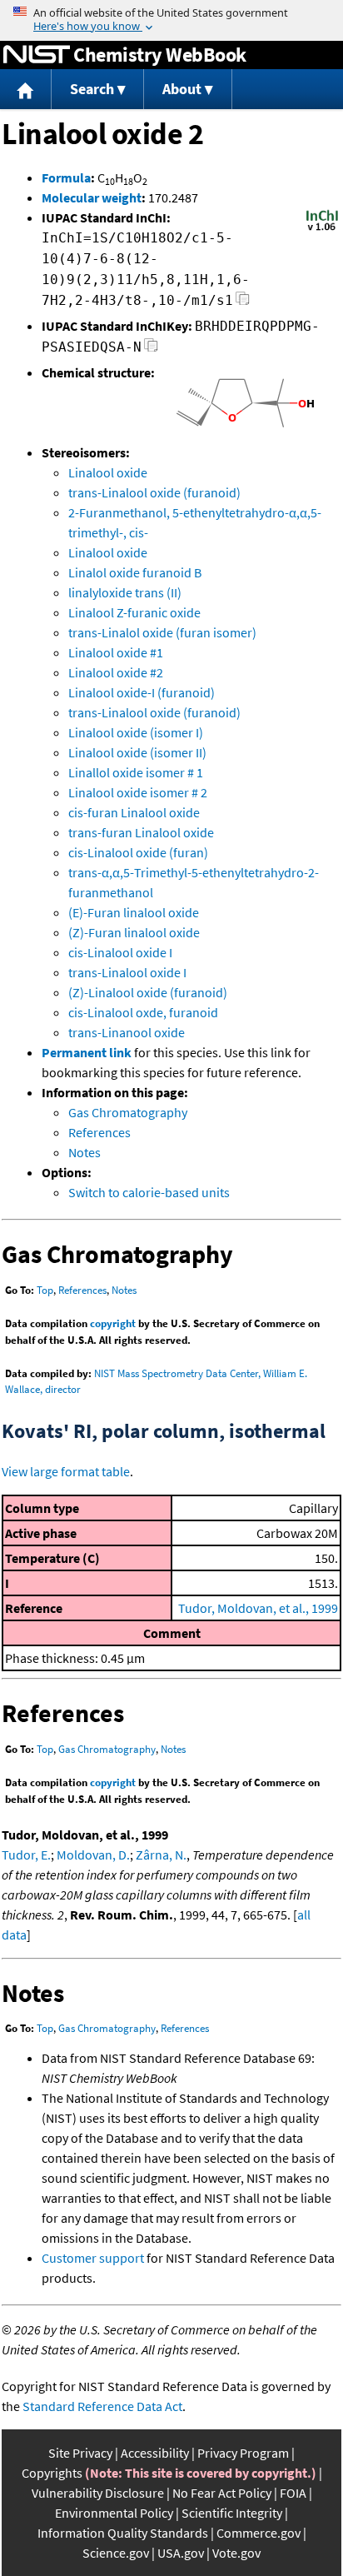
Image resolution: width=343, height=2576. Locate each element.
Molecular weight (92, 197)
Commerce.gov (258, 2533)
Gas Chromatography (128, 1112)
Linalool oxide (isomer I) (136, 732)
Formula (66, 177)
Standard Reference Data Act (102, 2406)
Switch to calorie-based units (149, 1192)
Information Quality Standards (123, 2533)
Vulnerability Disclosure (98, 2493)
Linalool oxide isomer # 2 (138, 792)
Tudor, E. (26, 1855)
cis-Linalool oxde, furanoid (143, 1012)
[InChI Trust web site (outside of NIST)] (322, 229)
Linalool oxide (108, 472)
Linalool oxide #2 (116, 672)
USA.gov (181, 2553)
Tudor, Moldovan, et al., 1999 (258, 1608)
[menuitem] (26, 90)
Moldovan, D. (93, 1855)
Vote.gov (236, 2553)
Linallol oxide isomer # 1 (136, 772)
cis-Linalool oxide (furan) (138, 852)
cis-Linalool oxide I (120, 952)
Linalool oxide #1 (116, 652)
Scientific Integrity (232, 2513)
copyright (113, 1323)
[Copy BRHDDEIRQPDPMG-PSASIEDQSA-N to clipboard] (151, 349)
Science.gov (116, 2553)
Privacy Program (243, 2453)
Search (92, 89)
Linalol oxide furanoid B (135, 572)
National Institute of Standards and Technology (37, 55)
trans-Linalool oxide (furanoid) (154, 492)
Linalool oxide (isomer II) (137, 752)
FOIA (293, 2493)
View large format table (66, 1471)
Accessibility (155, 2453)
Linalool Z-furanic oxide (134, 612)
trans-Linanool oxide (127, 1032)
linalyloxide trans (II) (125, 592)
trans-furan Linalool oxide (141, 832)
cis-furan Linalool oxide (134, 812)
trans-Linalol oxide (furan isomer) (162, 632)
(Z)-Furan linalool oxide (134, 932)
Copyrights (52, 2473)
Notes (85, 1152)
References (99, 1132)
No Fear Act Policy (222, 2493)
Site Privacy (80, 2453)
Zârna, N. (161, 1855)
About (182, 89)
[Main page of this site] (26, 90)
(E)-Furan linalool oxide (134, 912)
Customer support (93, 2258)
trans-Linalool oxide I (127, 972)
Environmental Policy (114, 2513)
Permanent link (87, 1052)
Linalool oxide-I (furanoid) (142, 692)
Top (45, 1290)
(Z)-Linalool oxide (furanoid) (148, 992)
